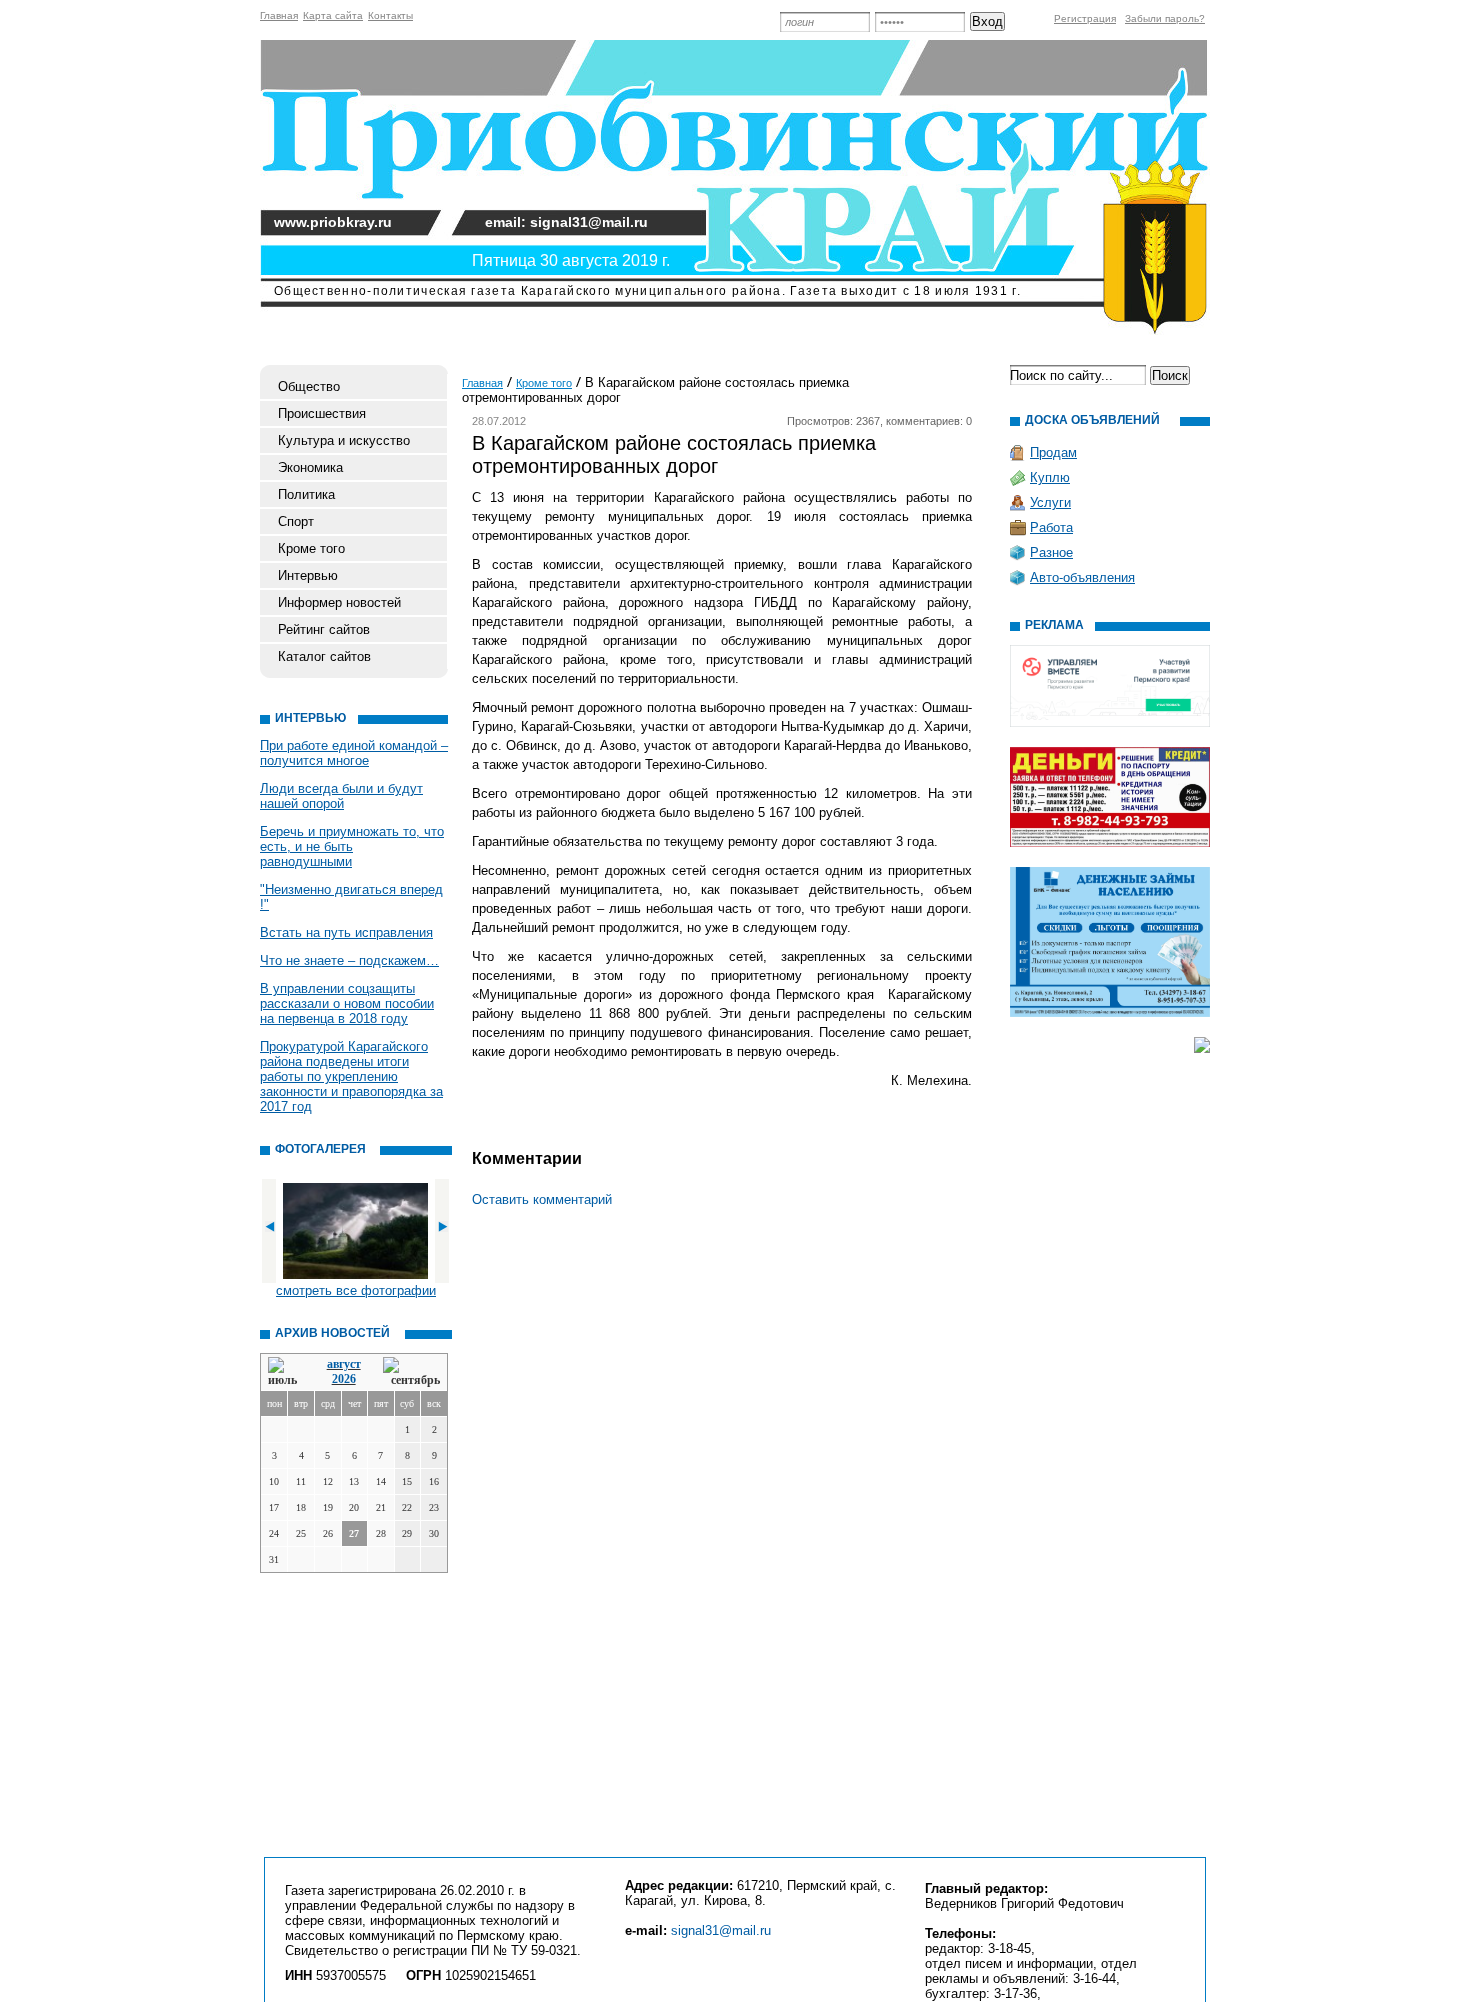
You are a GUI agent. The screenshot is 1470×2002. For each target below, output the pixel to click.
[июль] (286, 1372)
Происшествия (322, 413)
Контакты (390, 15)
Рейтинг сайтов (324, 629)
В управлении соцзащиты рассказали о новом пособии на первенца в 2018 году (347, 1003)
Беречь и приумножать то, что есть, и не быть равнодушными (352, 846)
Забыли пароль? (1165, 18)
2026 (344, 1379)
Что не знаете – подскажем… (349, 960)
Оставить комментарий (542, 1199)
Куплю (1050, 477)
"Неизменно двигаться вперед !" (351, 897)
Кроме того (311, 548)
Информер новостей (339, 602)
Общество (309, 386)
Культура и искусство (344, 440)
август (344, 1364)
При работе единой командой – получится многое (354, 753)
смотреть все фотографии (356, 1290)
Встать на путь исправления (346, 932)
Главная (279, 15)
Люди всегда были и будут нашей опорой (341, 796)
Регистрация (1085, 18)
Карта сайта (333, 15)
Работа (1051, 527)
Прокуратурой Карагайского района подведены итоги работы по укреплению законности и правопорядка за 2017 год (351, 1076)
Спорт (296, 521)
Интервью (308, 575)
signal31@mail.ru (721, 1930)
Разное (1051, 552)
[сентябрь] (411, 1372)
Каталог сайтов (324, 656)
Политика (306, 494)
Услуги (1050, 502)
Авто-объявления (1082, 577)
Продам (1053, 452)
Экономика (310, 467)
